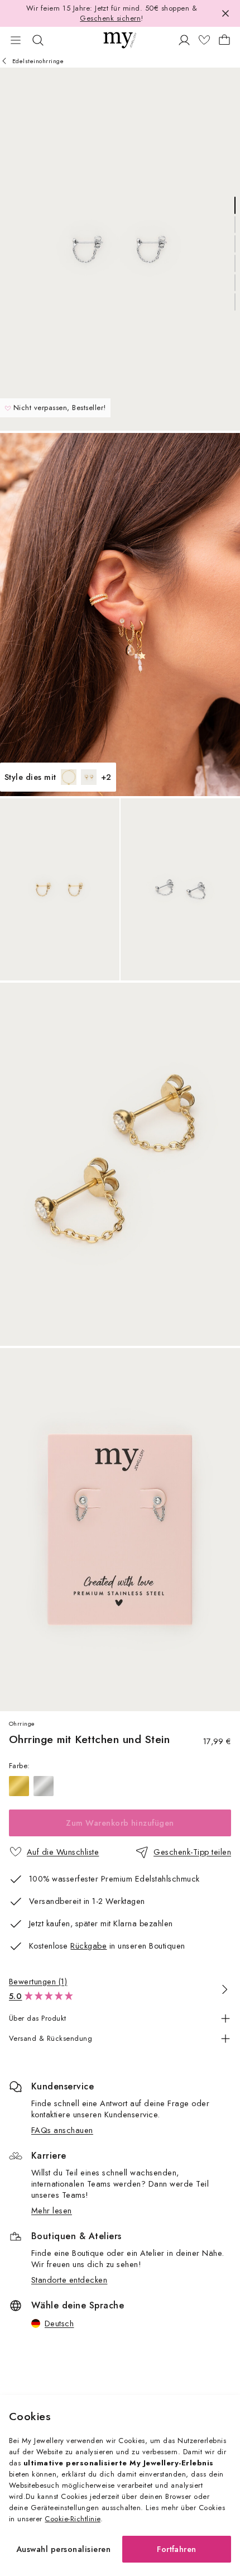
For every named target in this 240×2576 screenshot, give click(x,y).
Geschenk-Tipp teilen (192, 1852)
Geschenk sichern (110, 18)
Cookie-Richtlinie (72, 2519)
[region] (120, 1786)
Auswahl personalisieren (63, 2549)
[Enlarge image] (120, 249)
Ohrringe (22, 1723)
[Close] (225, 13)
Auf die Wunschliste (63, 1852)
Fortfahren (177, 2549)
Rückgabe (88, 1946)
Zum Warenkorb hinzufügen (120, 1823)
